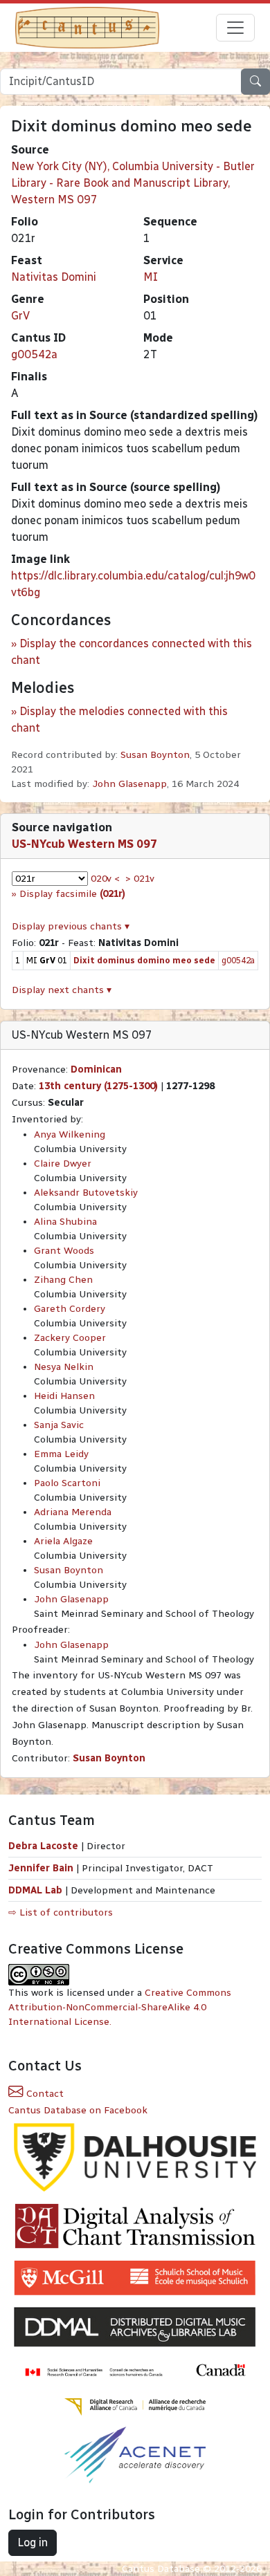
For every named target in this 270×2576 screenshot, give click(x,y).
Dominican (96, 1069)
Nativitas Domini (54, 277)
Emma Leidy (61, 1454)
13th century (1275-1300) (98, 1086)
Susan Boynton (155, 755)
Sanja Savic (59, 1425)
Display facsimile (72, 894)
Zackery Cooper (70, 1338)
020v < (105, 879)
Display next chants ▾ (62, 990)
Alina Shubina (65, 1222)
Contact (44, 2094)
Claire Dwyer (63, 1164)
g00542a (34, 354)
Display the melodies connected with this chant (119, 720)
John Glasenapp (129, 784)
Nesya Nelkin (64, 1367)
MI (151, 277)
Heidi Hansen (64, 1396)
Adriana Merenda (73, 1512)
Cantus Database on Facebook (78, 2110)
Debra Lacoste (43, 1846)
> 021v (140, 879)
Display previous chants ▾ (71, 926)
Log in (33, 2542)
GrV (20, 316)
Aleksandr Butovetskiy (86, 1193)
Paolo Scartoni (67, 1483)
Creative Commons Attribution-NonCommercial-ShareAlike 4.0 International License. (120, 2007)
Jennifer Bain (42, 1868)
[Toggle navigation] (235, 28)
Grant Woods (64, 1251)
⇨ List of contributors (61, 1912)
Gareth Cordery (70, 1309)
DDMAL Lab (35, 1890)
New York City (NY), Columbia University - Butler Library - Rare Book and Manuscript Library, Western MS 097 (133, 183)
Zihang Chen (63, 1280)
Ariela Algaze (63, 1541)
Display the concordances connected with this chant (132, 652)
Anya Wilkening (70, 1134)
